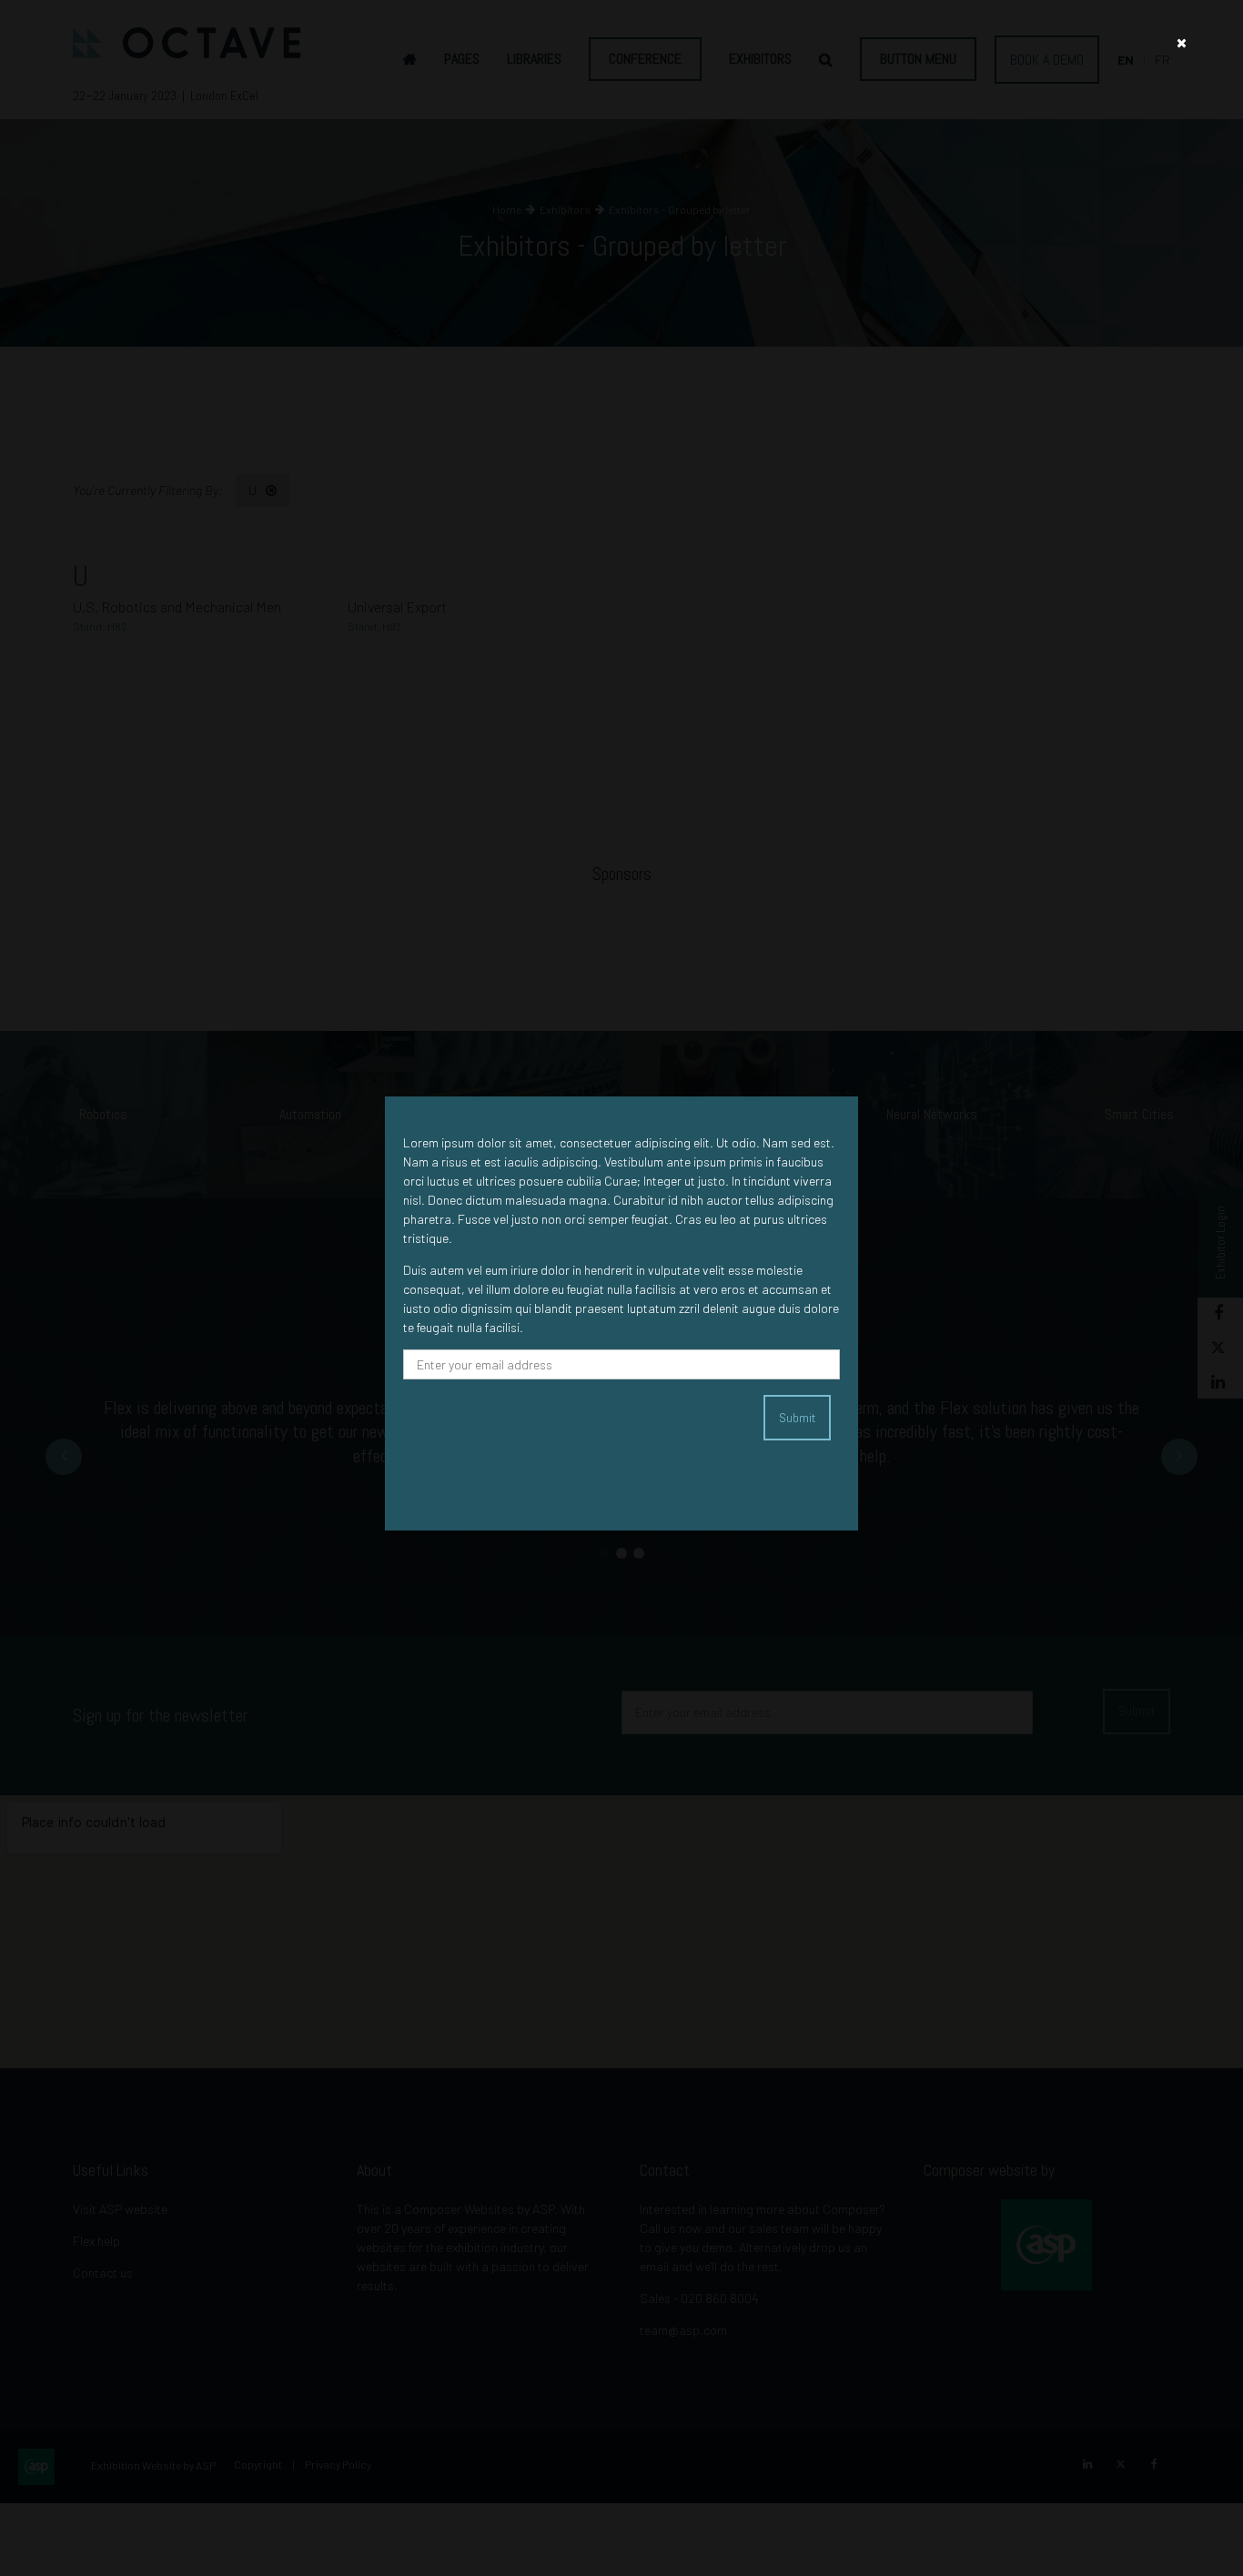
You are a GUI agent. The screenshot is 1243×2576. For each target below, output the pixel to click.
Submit (797, 1418)
